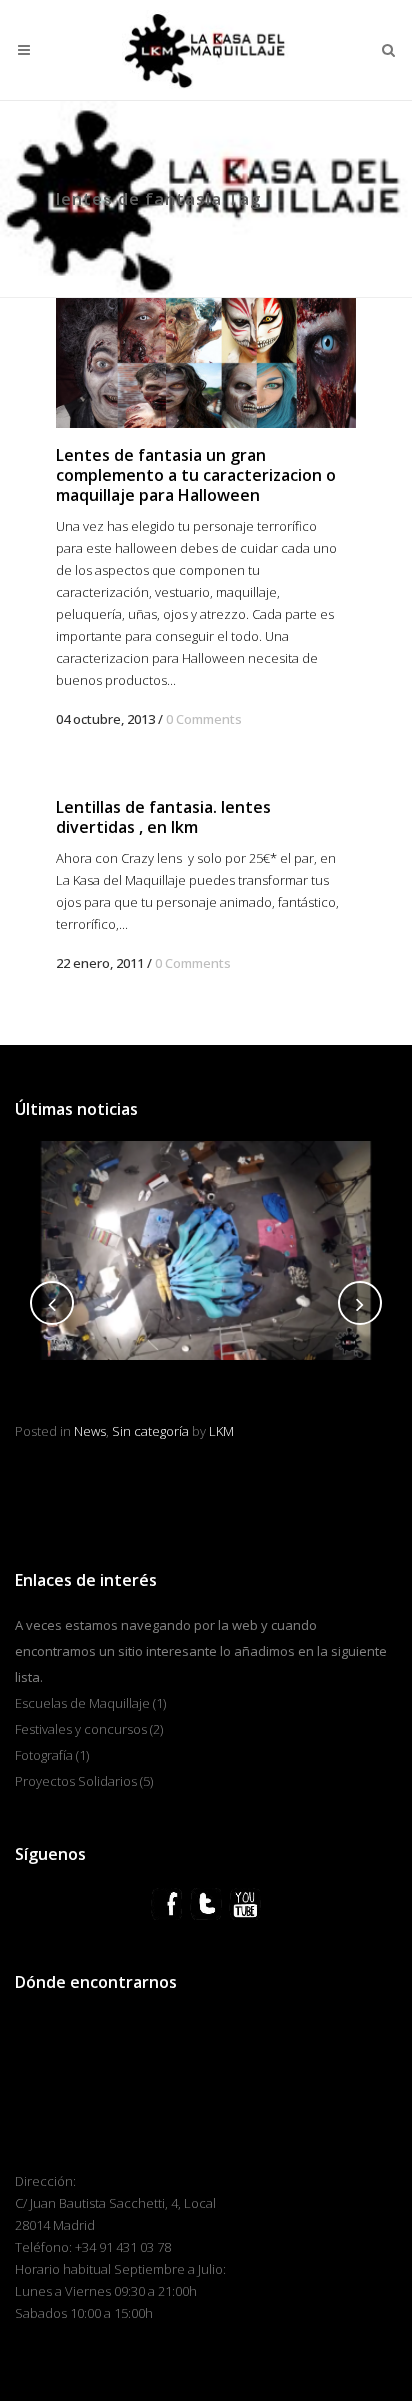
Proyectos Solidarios (76, 1781)
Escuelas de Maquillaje (82, 1703)
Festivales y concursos (81, 1729)
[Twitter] (206, 1902)
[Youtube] (245, 1902)
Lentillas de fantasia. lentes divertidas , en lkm (163, 817)
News (378, 1408)
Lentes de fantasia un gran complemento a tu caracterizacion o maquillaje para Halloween (196, 475)
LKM (85, 1431)
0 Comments (204, 719)
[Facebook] (167, 1902)
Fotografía (44, 1755)
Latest (338, 1408)
